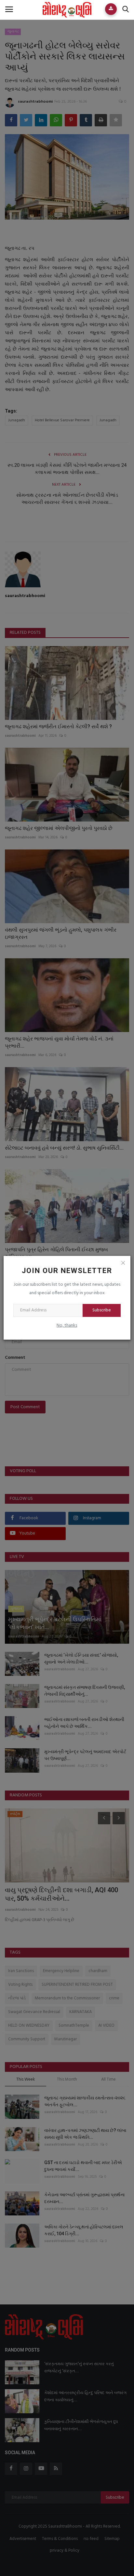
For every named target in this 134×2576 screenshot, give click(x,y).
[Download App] (111, 9)
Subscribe (102, 1310)
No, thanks (67, 1326)
